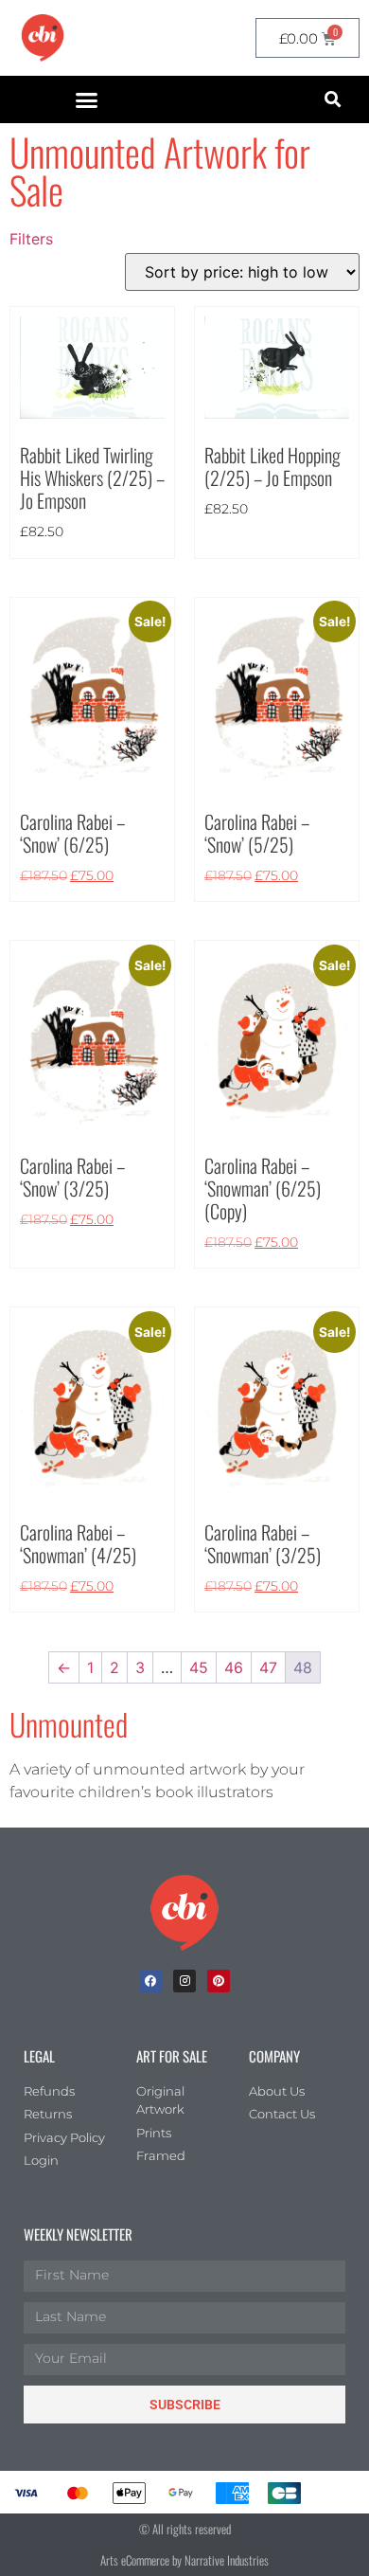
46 (234, 1667)
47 (268, 1667)
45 (199, 1667)
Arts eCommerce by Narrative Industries (184, 2560)
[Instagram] (184, 1981)
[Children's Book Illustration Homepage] (184, 1913)
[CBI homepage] (43, 38)
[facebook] (150, 1981)
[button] (87, 99)
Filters (31, 239)
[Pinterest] (219, 1981)
